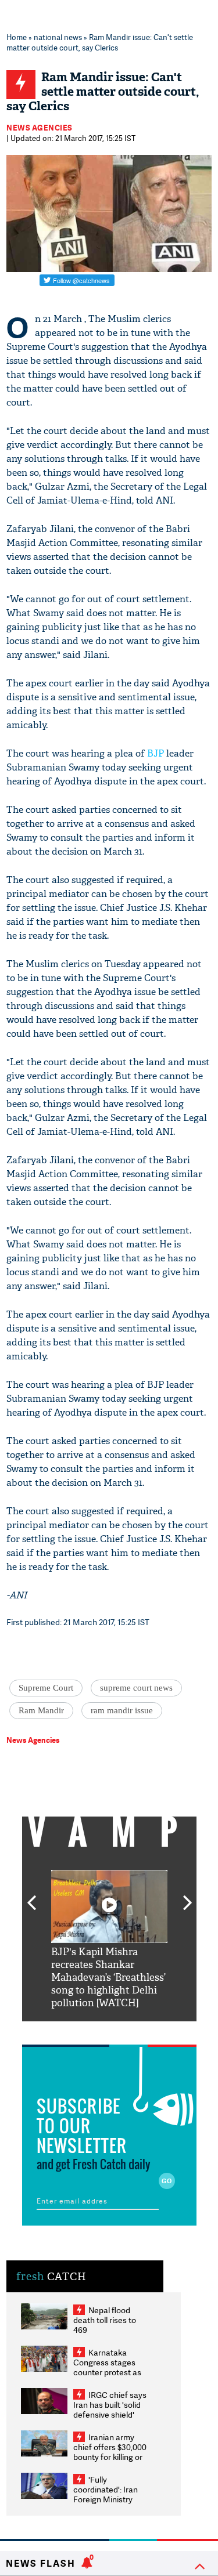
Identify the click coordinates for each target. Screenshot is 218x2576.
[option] (109, 1940)
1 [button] (74, 2030)
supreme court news (136, 1688)
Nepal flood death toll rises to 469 (105, 2320)
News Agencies (40, 128)
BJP (156, 753)
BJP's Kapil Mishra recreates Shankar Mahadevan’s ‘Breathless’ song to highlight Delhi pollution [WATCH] (108, 1978)
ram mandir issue (122, 1710)
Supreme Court (46, 1688)
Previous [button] (31, 1896)
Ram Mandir (41, 1710)
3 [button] (109, 2030)
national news (58, 37)
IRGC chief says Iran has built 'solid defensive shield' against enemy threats (110, 2414)
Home (17, 37)
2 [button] (92, 2030)
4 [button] (127, 2030)
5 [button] (144, 2030)
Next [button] (188, 1896)
